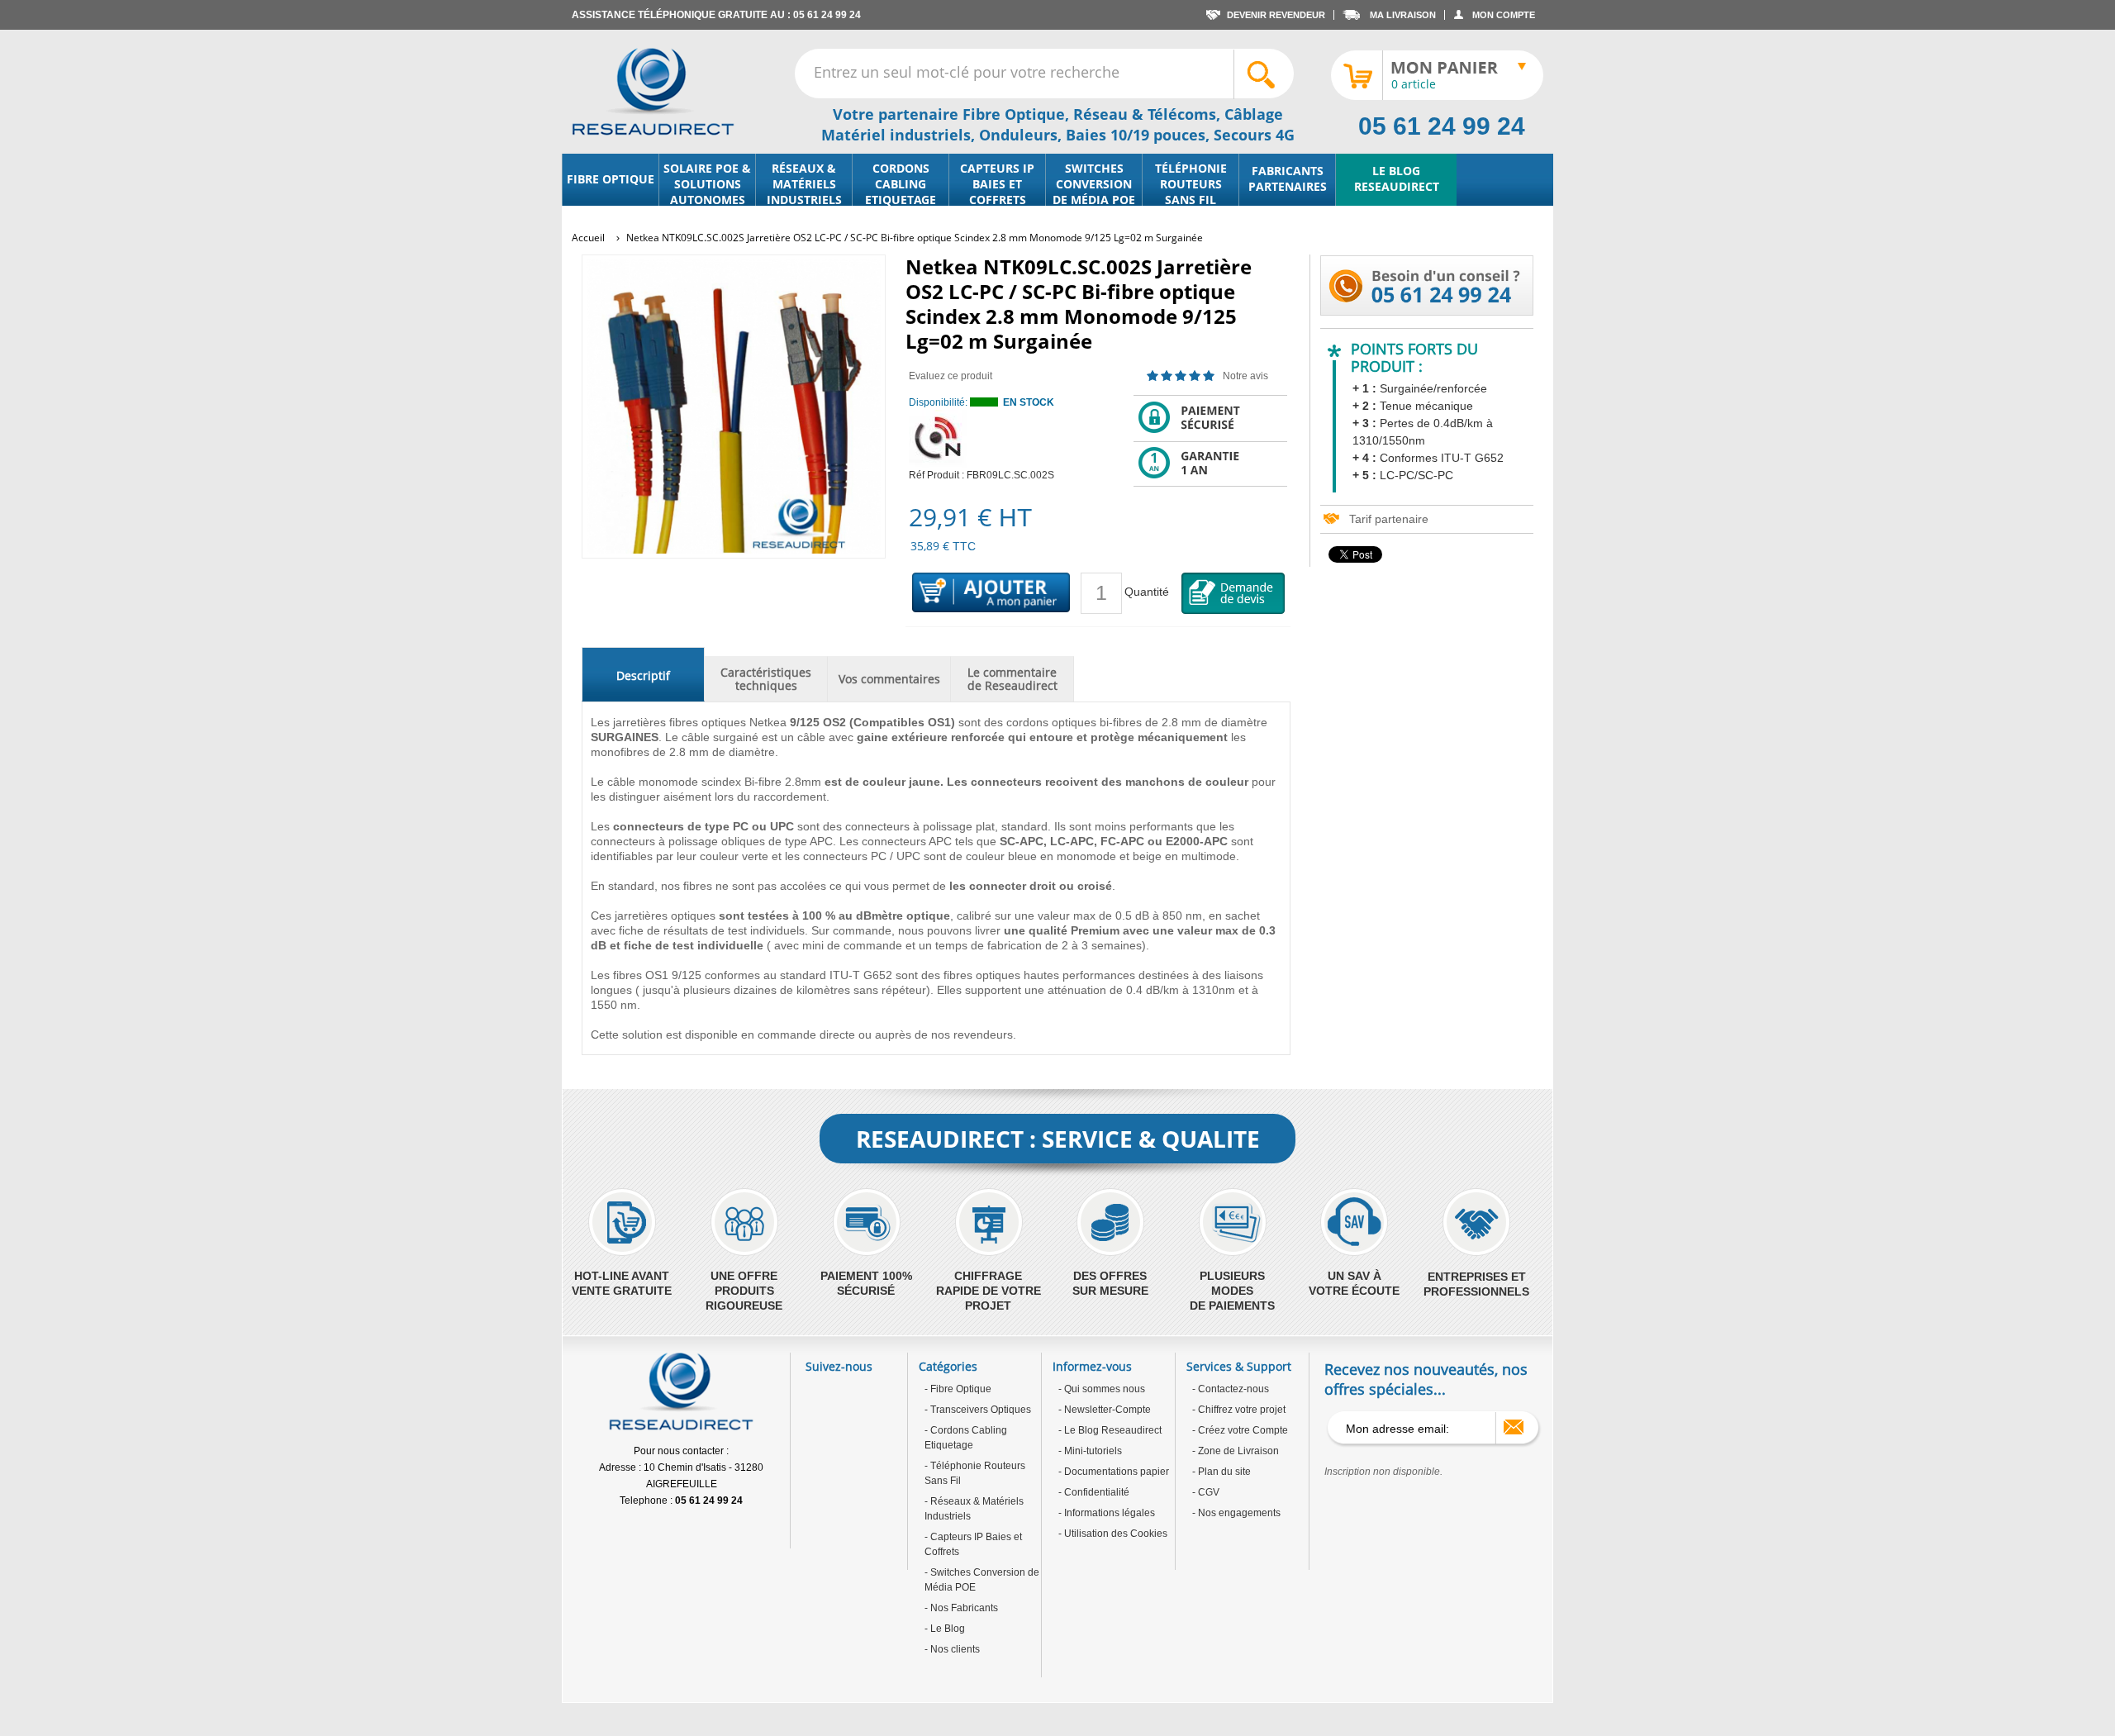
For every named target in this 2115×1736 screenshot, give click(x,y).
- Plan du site (1221, 1472)
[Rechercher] (1263, 74)
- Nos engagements (1236, 1513)
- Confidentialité (1094, 1492)
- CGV (1206, 1492)
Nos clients (954, 1649)
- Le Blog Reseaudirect (1110, 1430)
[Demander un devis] (1233, 593)
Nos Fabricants (963, 1608)
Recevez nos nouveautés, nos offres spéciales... (1426, 1379)
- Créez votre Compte (1240, 1430)
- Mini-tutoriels (1090, 1451)
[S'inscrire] (1514, 1427)
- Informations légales (1107, 1513)
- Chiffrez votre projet (1239, 1410)
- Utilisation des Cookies (1113, 1534)
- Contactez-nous (1231, 1389)
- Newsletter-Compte (1105, 1410)
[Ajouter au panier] (991, 593)
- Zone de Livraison (1236, 1451)
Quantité (1147, 592)
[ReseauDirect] (653, 92)
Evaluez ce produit (951, 376)
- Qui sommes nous (1102, 1389)
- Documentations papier (1114, 1472)
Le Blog (946, 1629)
